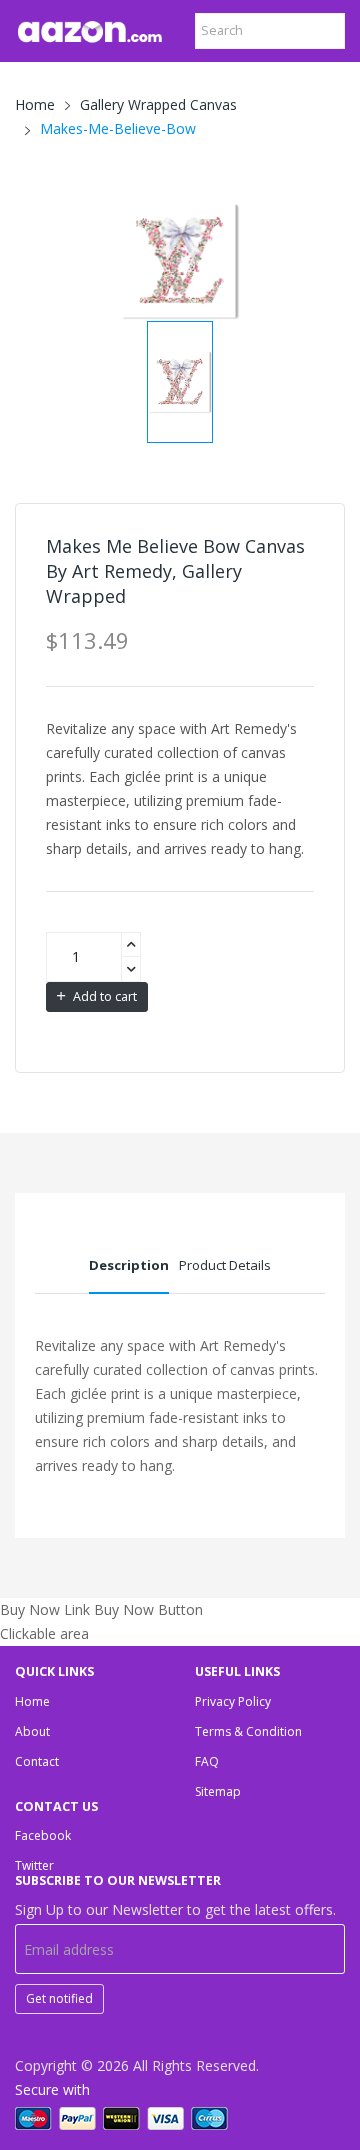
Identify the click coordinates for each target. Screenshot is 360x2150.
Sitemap (218, 1791)
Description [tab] (129, 1265)
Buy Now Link (45, 1609)
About (32, 1731)
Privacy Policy (233, 1701)
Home (35, 104)
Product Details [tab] (225, 1265)
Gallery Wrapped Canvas (158, 104)
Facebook (43, 1835)
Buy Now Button (148, 1609)
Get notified (59, 1998)
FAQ (207, 1761)
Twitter (34, 1865)
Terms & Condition (248, 1731)
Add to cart (103, 996)
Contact (37, 1761)
